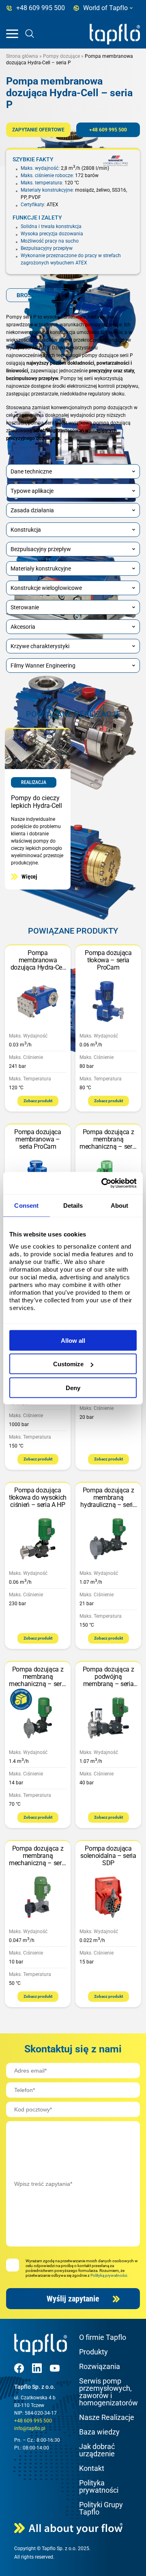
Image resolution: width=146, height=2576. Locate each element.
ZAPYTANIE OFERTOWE (38, 130)
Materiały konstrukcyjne (41, 568)
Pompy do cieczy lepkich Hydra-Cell (36, 802)
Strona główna (22, 56)
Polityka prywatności (99, 2486)
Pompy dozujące (61, 56)
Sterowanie (25, 607)
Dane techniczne (31, 471)
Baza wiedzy (99, 2432)
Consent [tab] (26, 1206)
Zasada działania (32, 510)
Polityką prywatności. (109, 2275)
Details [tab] (73, 1206)
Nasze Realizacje (107, 2417)
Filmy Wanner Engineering (43, 666)
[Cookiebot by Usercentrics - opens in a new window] (103, 1183)
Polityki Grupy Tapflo (101, 2508)
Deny (73, 1387)
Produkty (93, 2352)
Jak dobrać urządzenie (97, 2450)
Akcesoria (23, 627)
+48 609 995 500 (108, 130)
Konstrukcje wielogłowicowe (46, 588)
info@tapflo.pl (30, 2428)
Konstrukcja (26, 530)
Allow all (73, 1340)
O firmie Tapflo (103, 2337)
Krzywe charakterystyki (40, 646)
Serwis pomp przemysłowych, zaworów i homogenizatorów (108, 2392)
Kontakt (92, 2468)
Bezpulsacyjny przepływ (41, 549)
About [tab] (120, 1206)
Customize (68, 1364)
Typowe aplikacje (32, 491)
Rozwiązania (100, 2366)
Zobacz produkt (38, 1101)
